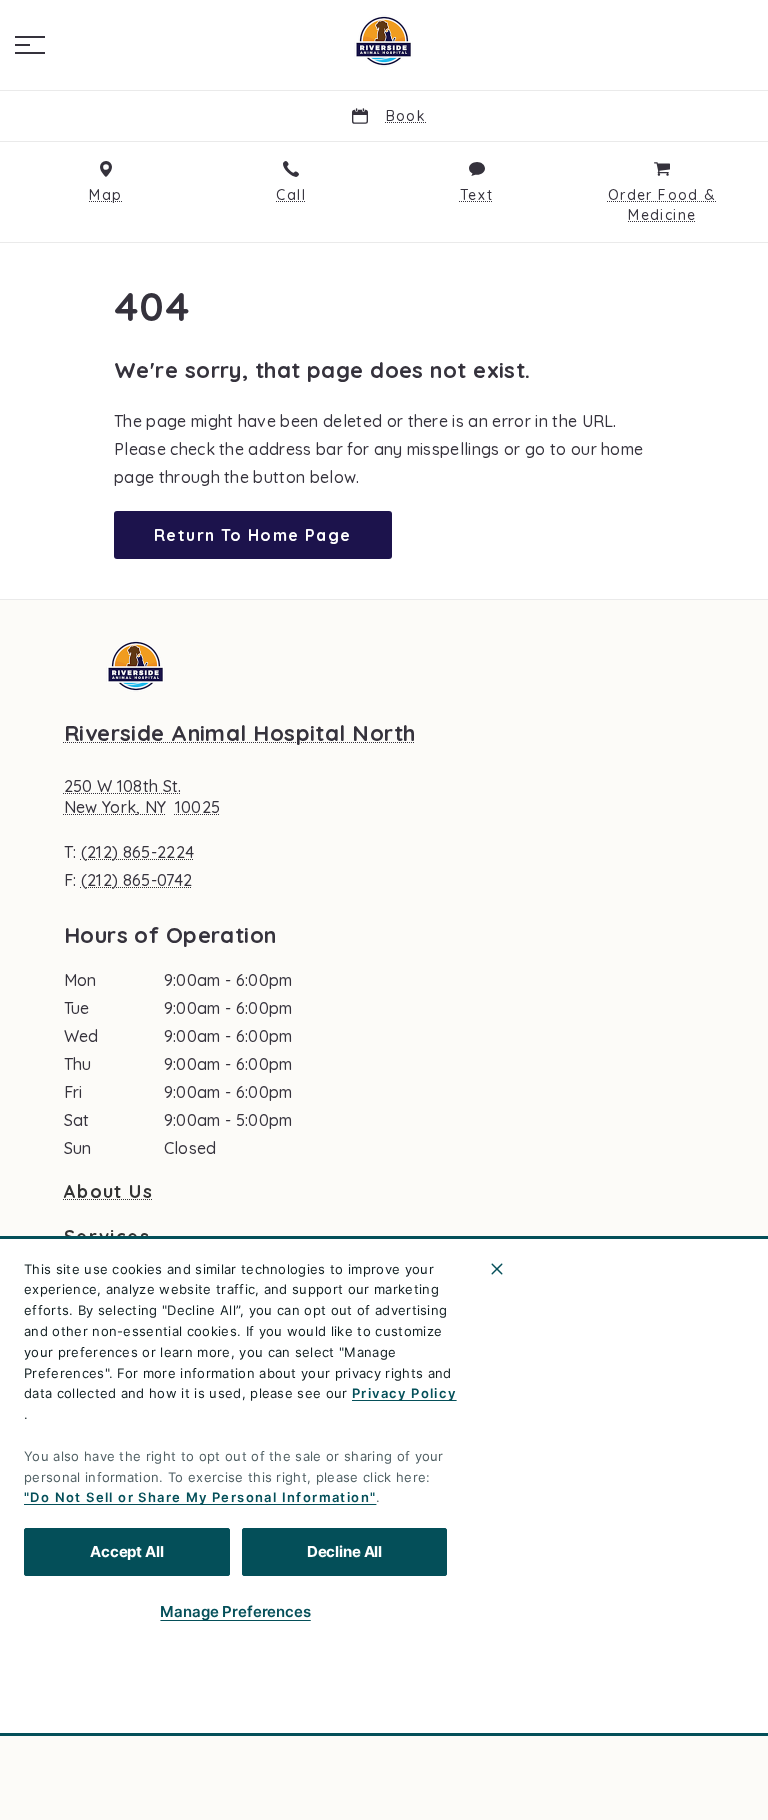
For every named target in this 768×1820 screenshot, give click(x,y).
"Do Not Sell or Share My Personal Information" (200, 1497)
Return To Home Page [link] (253, 535)
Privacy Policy (404, 1393)
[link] (384, 41)
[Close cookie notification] (497, 1269)
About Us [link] (108, 1192)
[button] (30, 45)
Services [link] (107, 1237)
